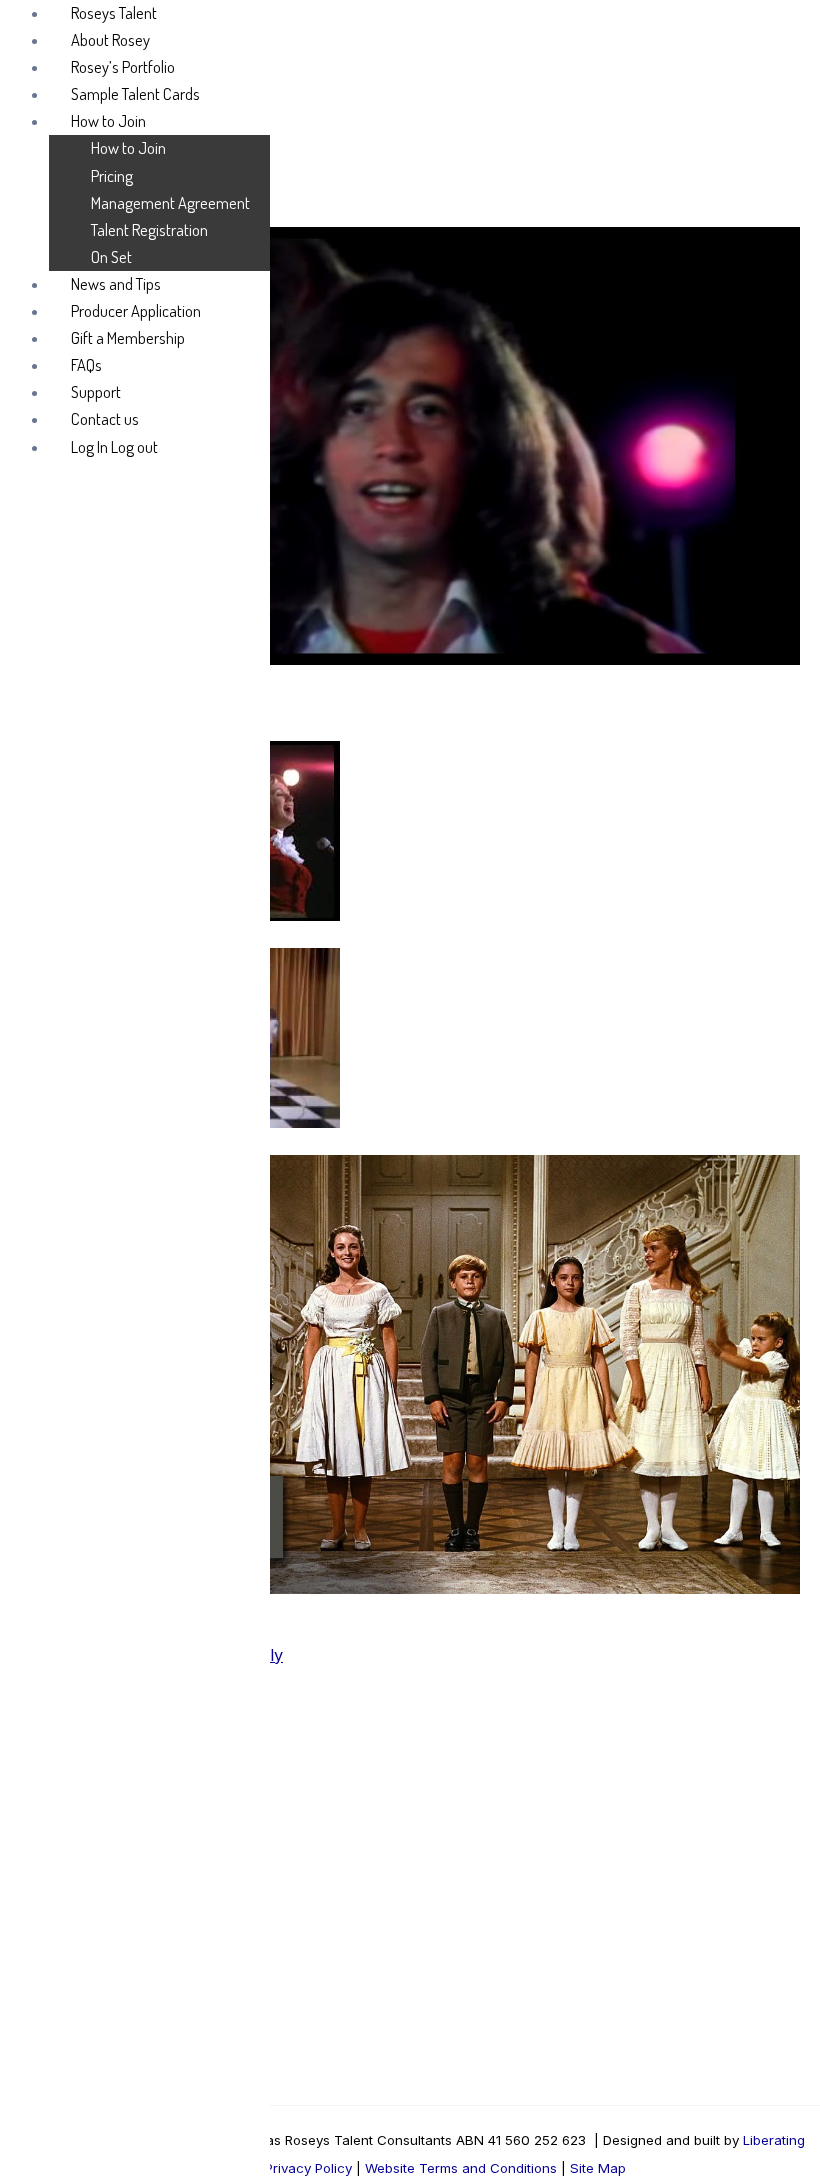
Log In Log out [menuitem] (114, 446)
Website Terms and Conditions (461, 2168)
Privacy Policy (308, 2168)
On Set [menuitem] (111, 256)
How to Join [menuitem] (108, 120)
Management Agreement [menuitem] (170, 202)
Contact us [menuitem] (105, 418)
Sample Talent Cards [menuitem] (135, 93)
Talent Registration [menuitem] (149, 229)
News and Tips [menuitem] (116, 283)
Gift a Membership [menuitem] (128, 337)
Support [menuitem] (96, 391)
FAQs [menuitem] (86, 364)
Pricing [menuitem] (112, 175)
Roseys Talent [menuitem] (114, 12)
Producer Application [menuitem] (136, 310)
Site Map (596, 2168)
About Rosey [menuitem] (110, 39)
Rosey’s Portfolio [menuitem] (123, 66)
